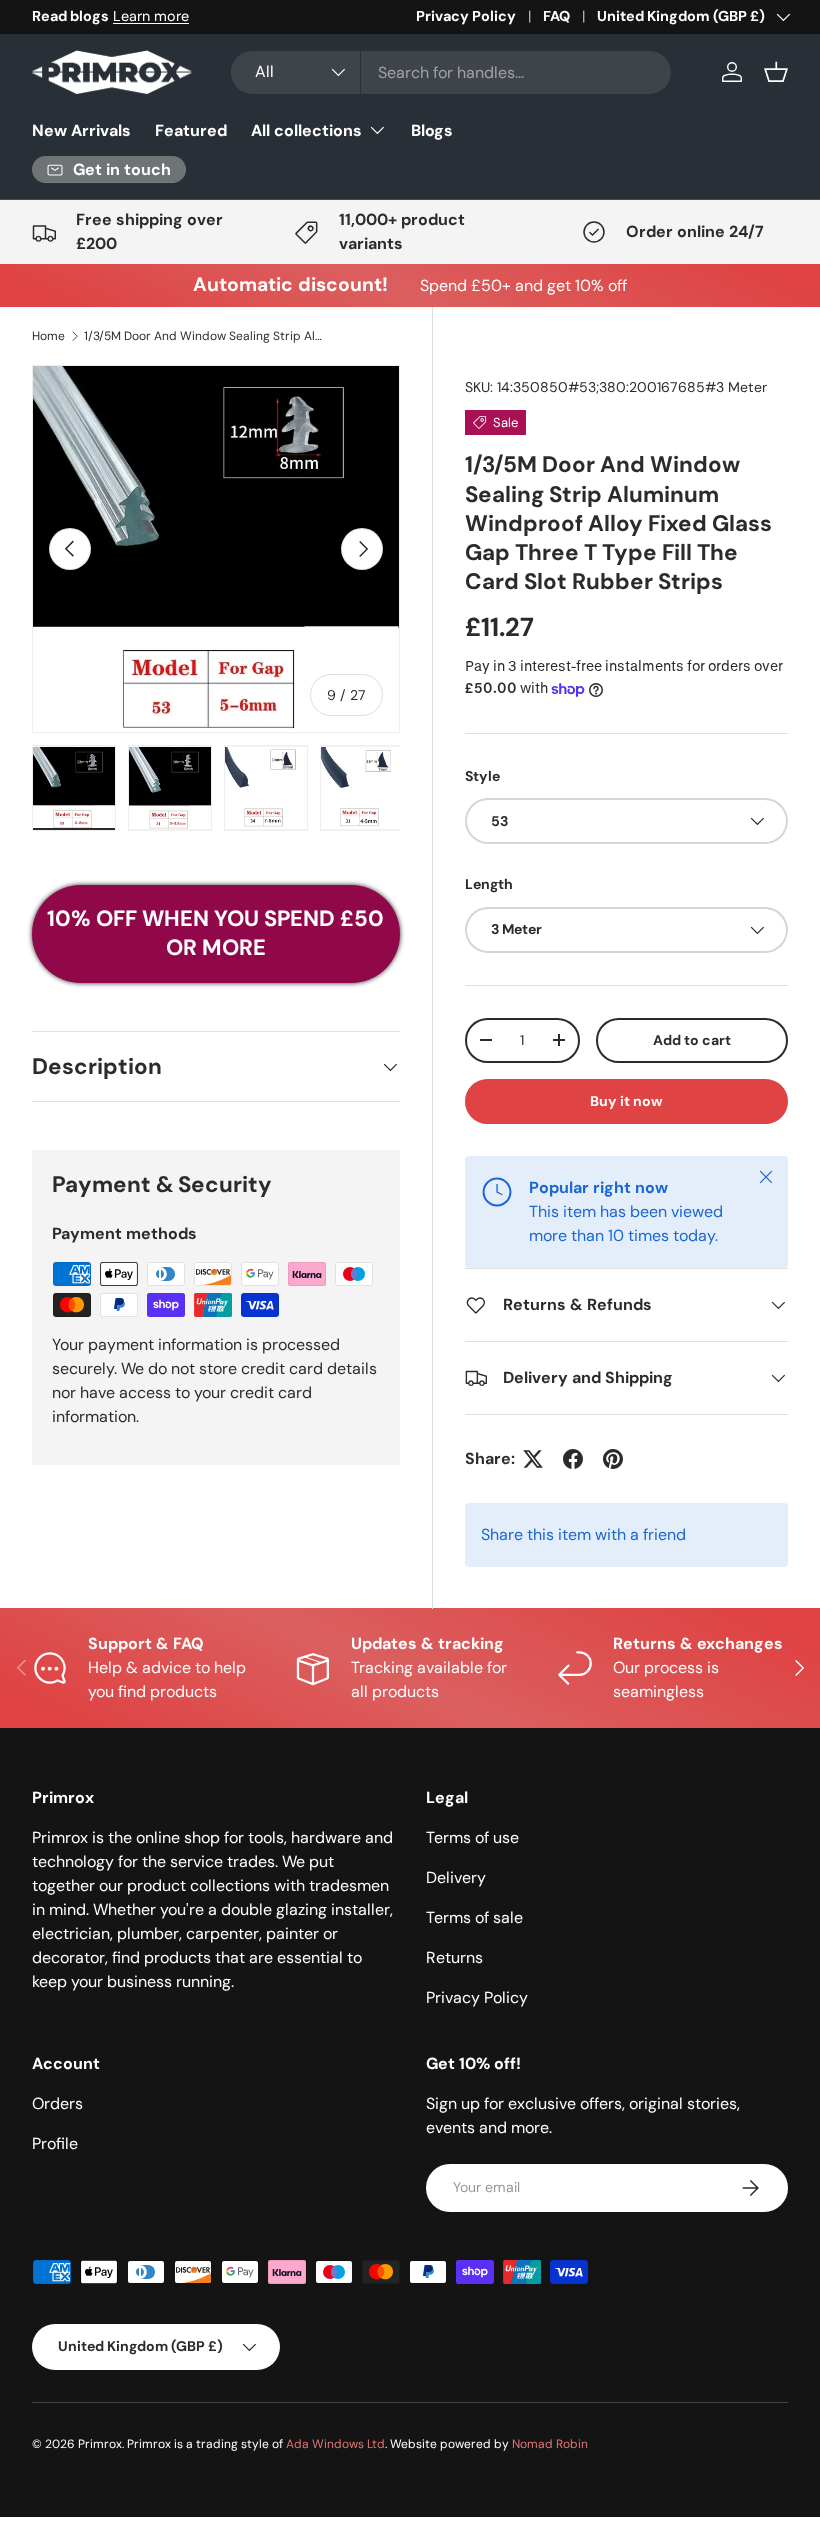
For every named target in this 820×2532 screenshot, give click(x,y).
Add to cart (692, 1040)
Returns (454, 1957)
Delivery (456, 1877)
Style (482, 776)
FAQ (556, 16)
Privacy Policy (466, 16)
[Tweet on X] (533, 1459)
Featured (191, 130)
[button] (776, 72)
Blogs (432, 130)
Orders (57, 2103)
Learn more (151, 16)
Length (489, 884)
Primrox (100, 2444)
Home (48, 336)
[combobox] (451, 72)
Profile (55, 2143)
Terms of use (472, 1837)
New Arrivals (81, 130)
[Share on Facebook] (573, 1459)
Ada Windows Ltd (335, 2444)
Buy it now (626, 1101)
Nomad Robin (550, 2444)
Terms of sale (474, 1917)
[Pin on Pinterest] (613, 1459)
